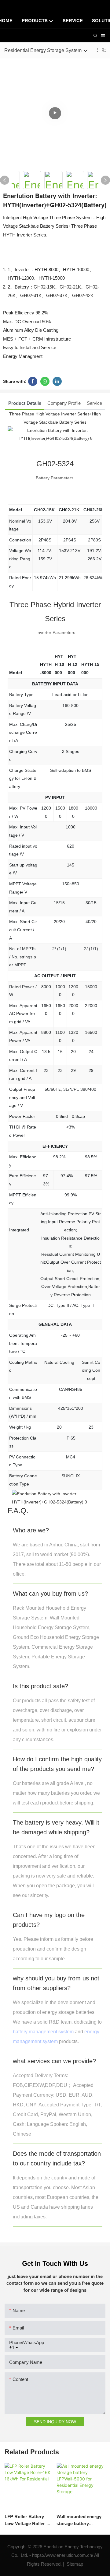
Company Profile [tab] (64, 403)
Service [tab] (94, 403)
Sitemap (74, 2564)
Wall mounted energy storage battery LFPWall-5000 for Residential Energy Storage (79, 2520)
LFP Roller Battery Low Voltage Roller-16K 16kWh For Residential (26, 2520)
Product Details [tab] (25, 403)
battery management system (43, 2032)
